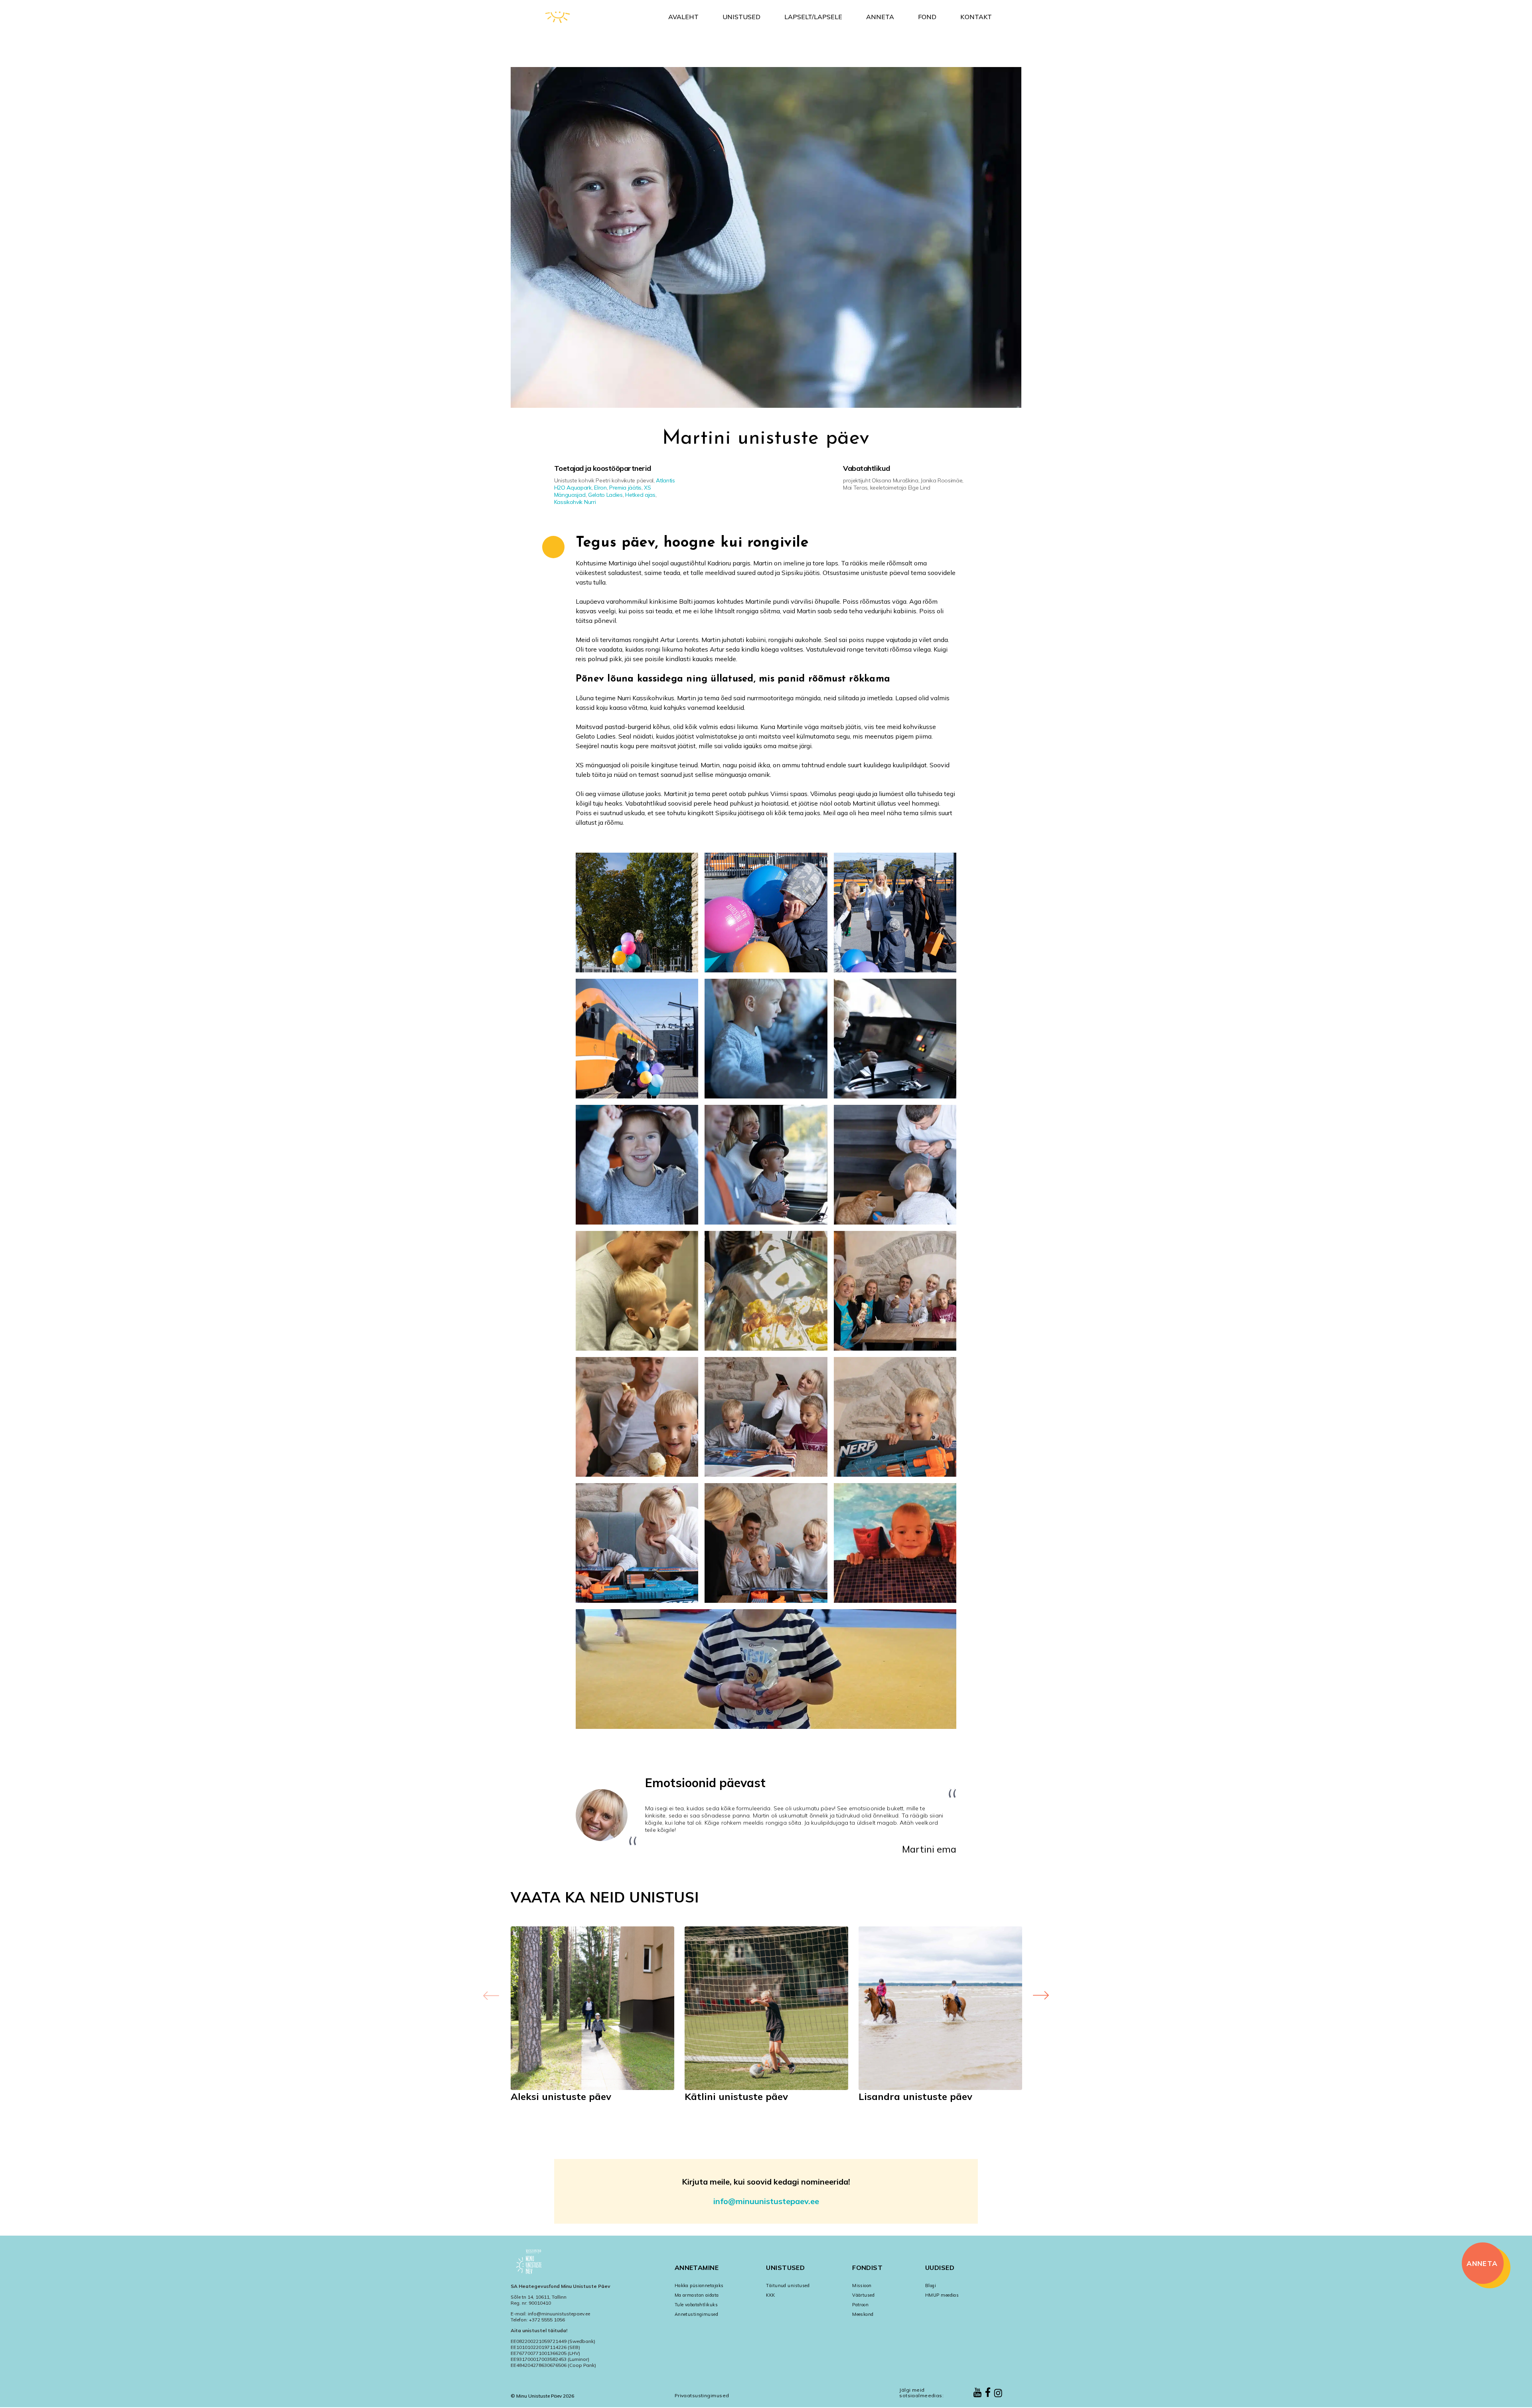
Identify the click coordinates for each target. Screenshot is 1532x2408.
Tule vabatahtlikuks (696, 2305)
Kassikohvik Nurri (575, 502)
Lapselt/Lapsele (813, 17)
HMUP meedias (942, 2295)
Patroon (860, 2305)
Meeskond (863, 2314)
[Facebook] (988, 2393)
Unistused (741, 17)
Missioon (862, 2286)
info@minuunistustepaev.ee (766, 2201)
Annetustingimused (696, 2314)
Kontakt (976, 17)
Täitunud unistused (788, 2286)
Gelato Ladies (605, 495)
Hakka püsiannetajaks (699, 2286)
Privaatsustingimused (702, 2395)
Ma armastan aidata (697, 2295)
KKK (770, 2295)
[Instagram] (998, 2394)
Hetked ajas (640, 495)
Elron (600, 488)
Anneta (880, 17)
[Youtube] (977, 2393)
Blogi (931, 2286)
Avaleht (683, 17)
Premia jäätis (625, 488)
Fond (927, 17)
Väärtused (863, 2295)
